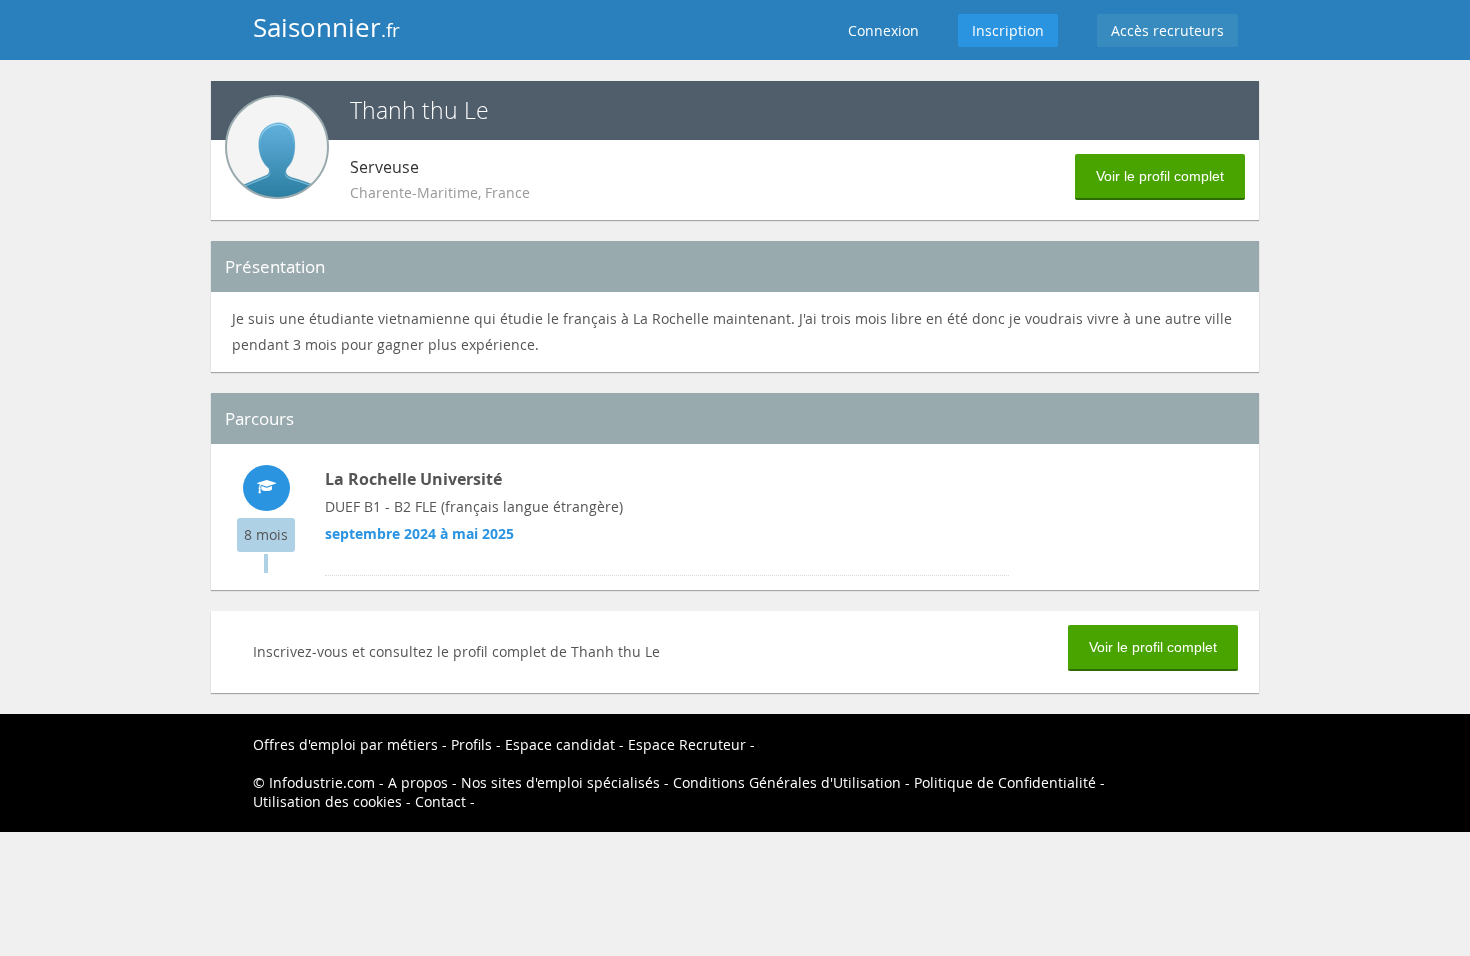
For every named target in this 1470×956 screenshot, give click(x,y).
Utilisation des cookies (327, 801)
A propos (418, 782)
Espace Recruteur (687, 744)
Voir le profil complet (1160, 176)
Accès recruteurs (1167, 30)
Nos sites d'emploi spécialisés (560, 782)
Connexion (883, 30)
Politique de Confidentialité (1005, 782)
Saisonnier (326, 27)
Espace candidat (560, 744)
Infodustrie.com (322, 782)
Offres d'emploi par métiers (345, 744)
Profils (471, 744)
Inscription (1008, 30)
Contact (440, 801)
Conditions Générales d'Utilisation (787, 782)
